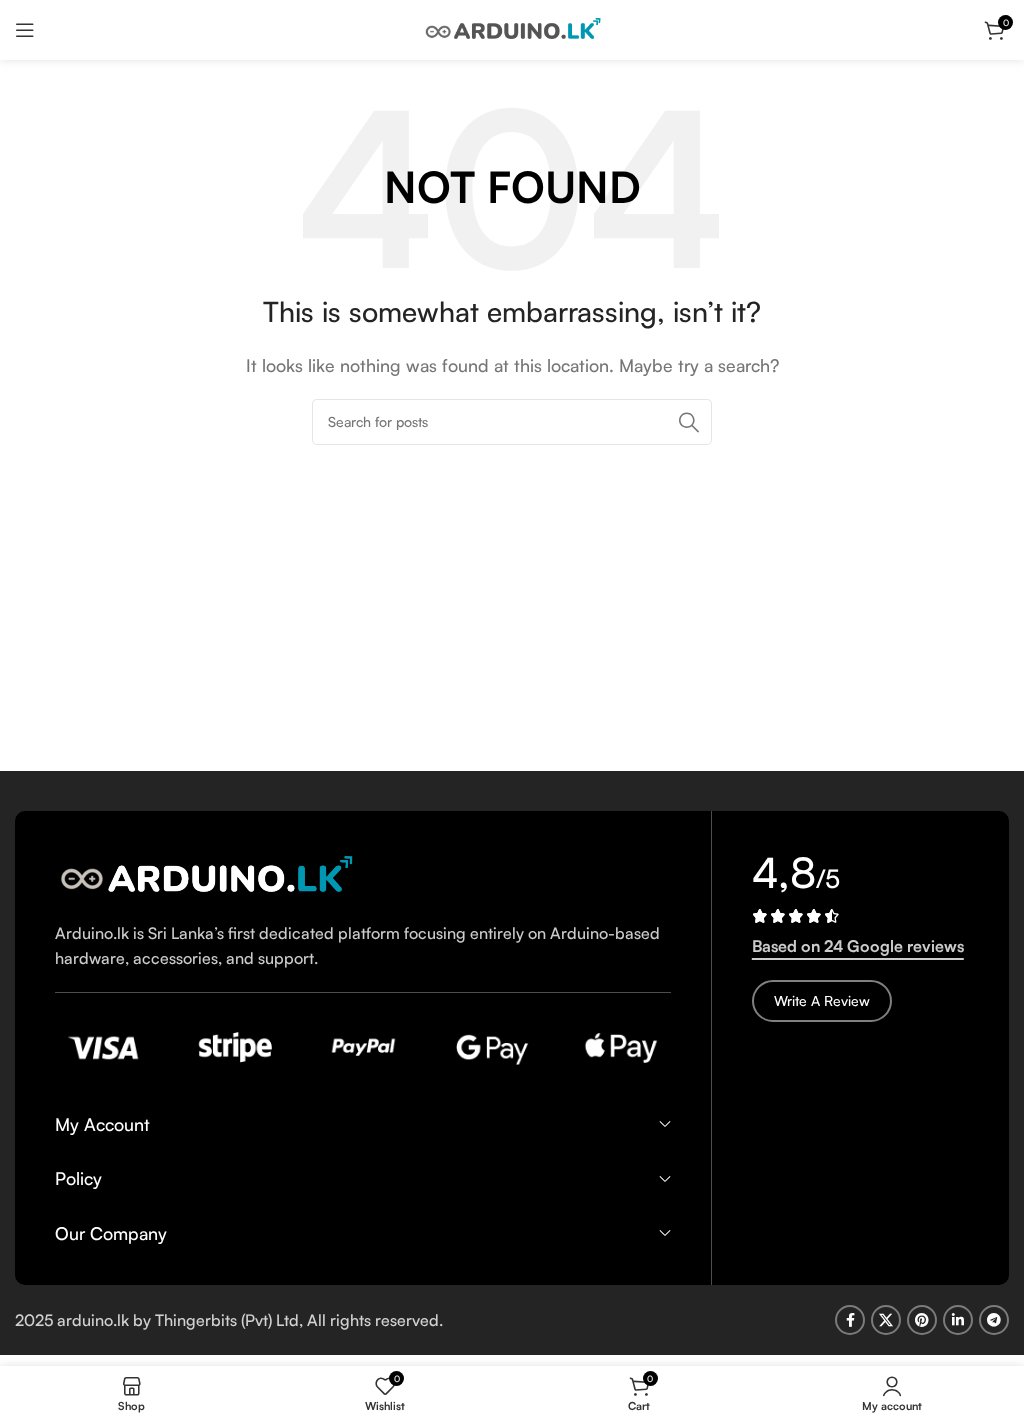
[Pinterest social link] (922, 1320)
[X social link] (886, 1320)
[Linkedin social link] (958, 1320)
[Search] (689, 422)
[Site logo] (512, 28)
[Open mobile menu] (25, 30)
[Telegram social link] (994, 1320)
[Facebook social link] (850, 1320)
